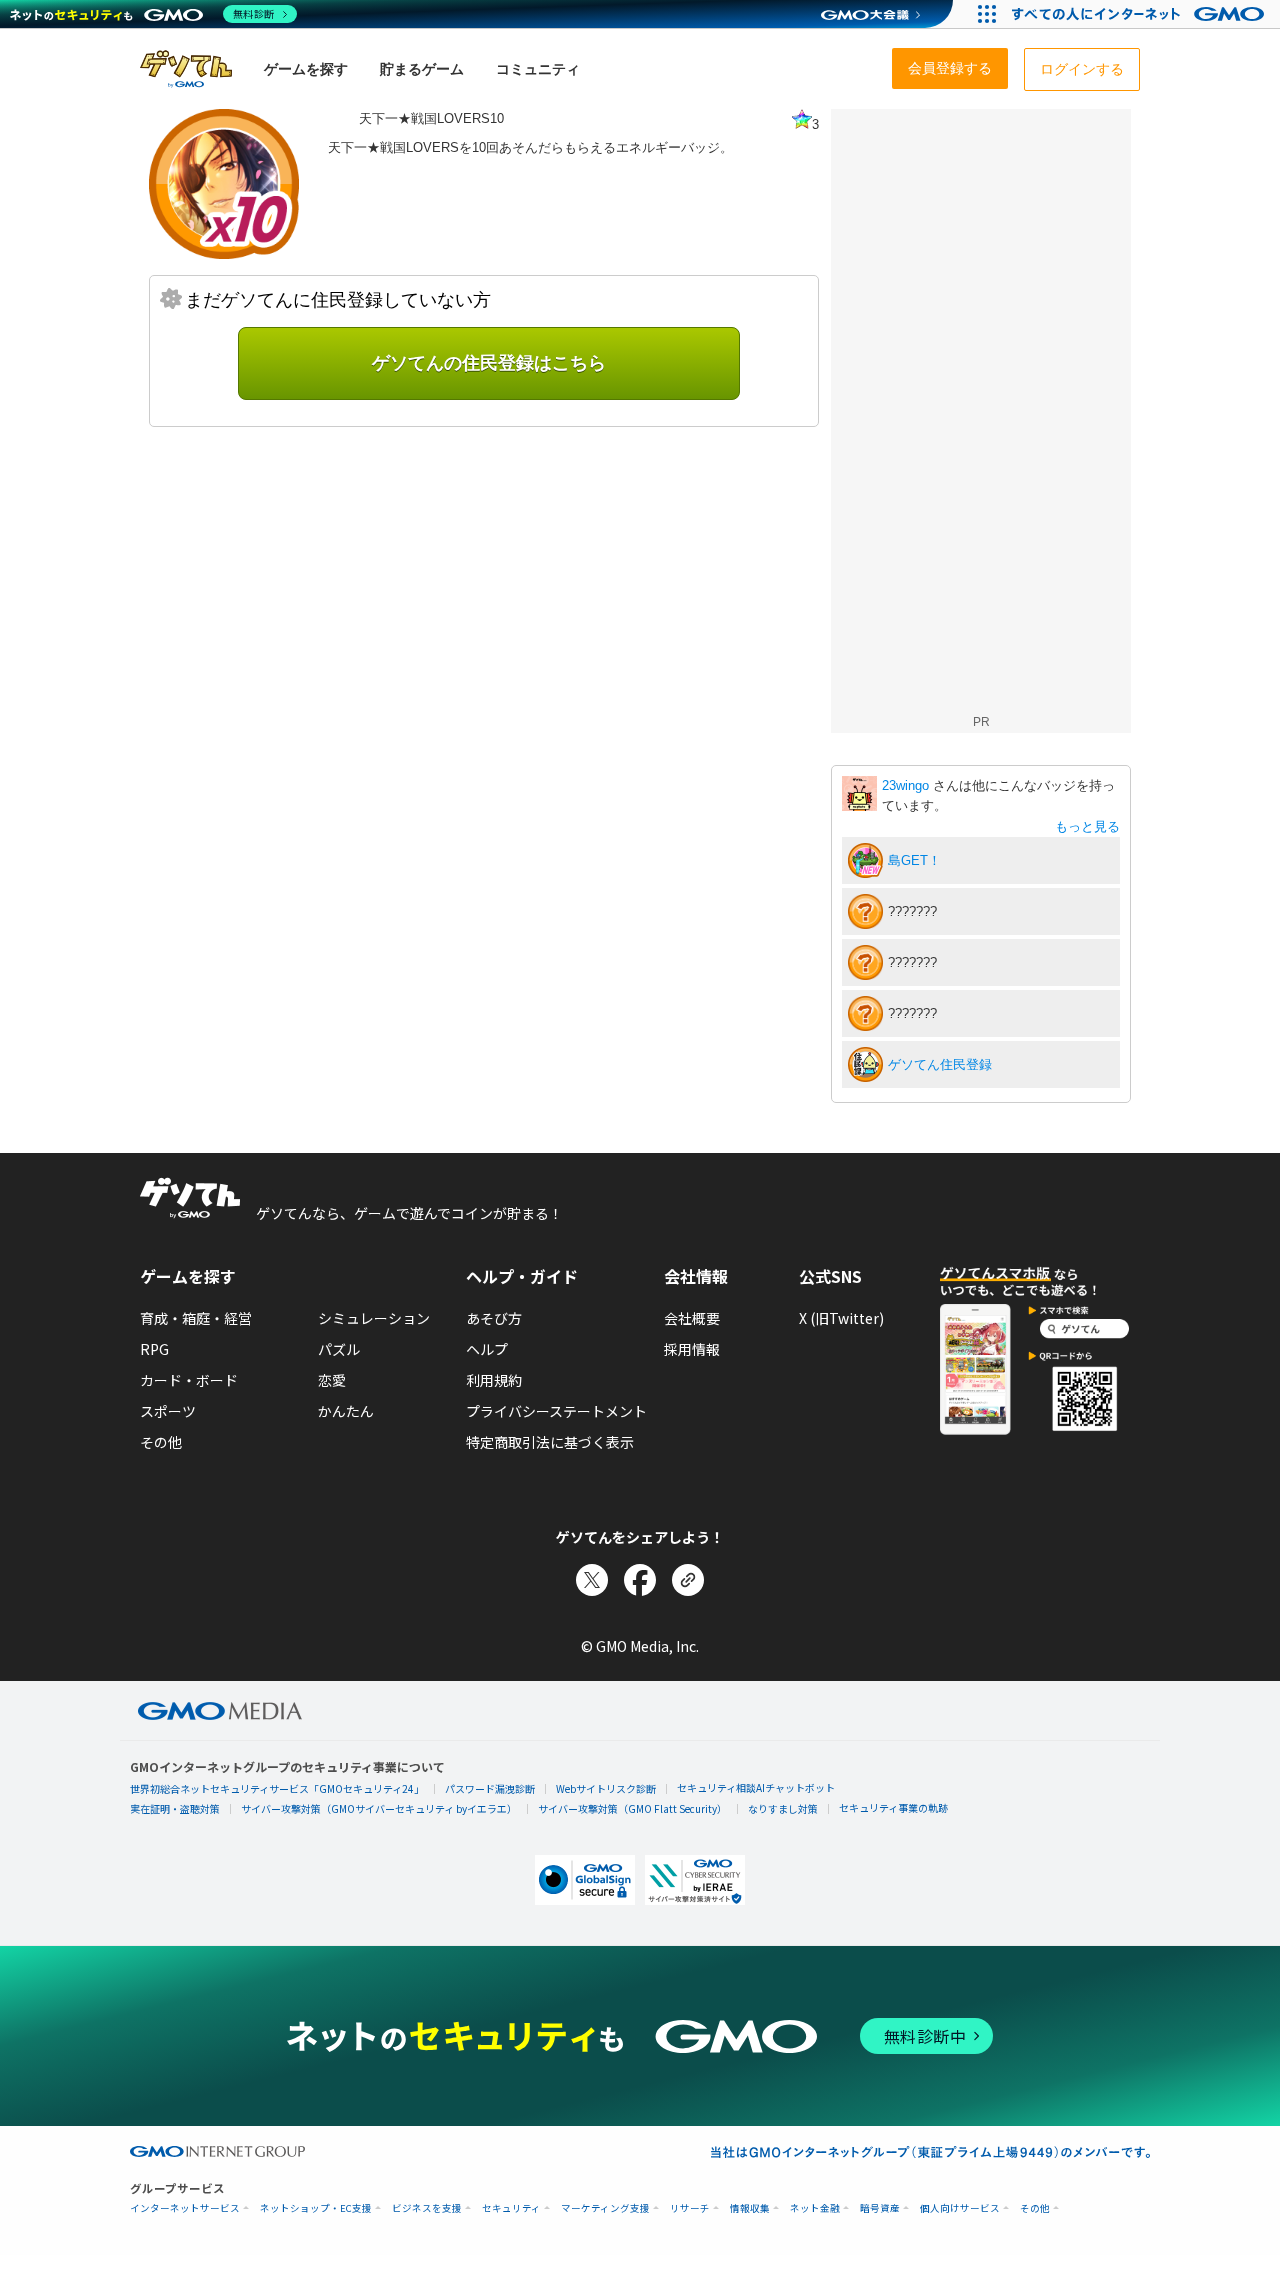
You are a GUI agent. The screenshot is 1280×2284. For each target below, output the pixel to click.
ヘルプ (487, 1349)
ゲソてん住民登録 (940, 1064)
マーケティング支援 (605, 2208)
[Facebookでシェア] (640, 1580)
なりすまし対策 (783, 1808)
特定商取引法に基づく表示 (550, 1442)
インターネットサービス (185, 2208)
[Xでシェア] (592, 1580)
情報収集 (750, 2208)
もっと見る (1087, 826)
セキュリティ (511, 2208)
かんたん (346, 1411)
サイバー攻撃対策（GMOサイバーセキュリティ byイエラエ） (379, 1808)
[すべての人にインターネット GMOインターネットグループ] (1140, 14)
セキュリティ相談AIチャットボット (756, 1787)
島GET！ (914, 860)
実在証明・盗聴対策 (175, 1808)
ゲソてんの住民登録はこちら (489, 363)
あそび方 (494, 1318)
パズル (339, 1349)
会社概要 (692, 1318)
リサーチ (690, 2208)
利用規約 (494, 1380)
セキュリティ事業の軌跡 (893, 1807)
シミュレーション (374, 1318)
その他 (161, 1442)
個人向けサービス (960, 2208)
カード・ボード (189, 1380)
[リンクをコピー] (688, 1580)
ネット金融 (815, 2208)
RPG (154, 1349)
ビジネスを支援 (427, 2208)
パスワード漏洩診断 (490, 1788)
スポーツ (168, 1411)
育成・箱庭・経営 (196, 1318)
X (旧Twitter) (841, 1318)
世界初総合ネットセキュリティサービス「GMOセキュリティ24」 (277, 1788)
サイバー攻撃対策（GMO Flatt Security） (632, 1808)
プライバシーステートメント (556, 1411)
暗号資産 (880, 2208)
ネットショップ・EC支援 (316, 2208)
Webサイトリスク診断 (606, 1788)
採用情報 (692, 1349)
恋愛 (332, 1380)
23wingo (907, 785)
